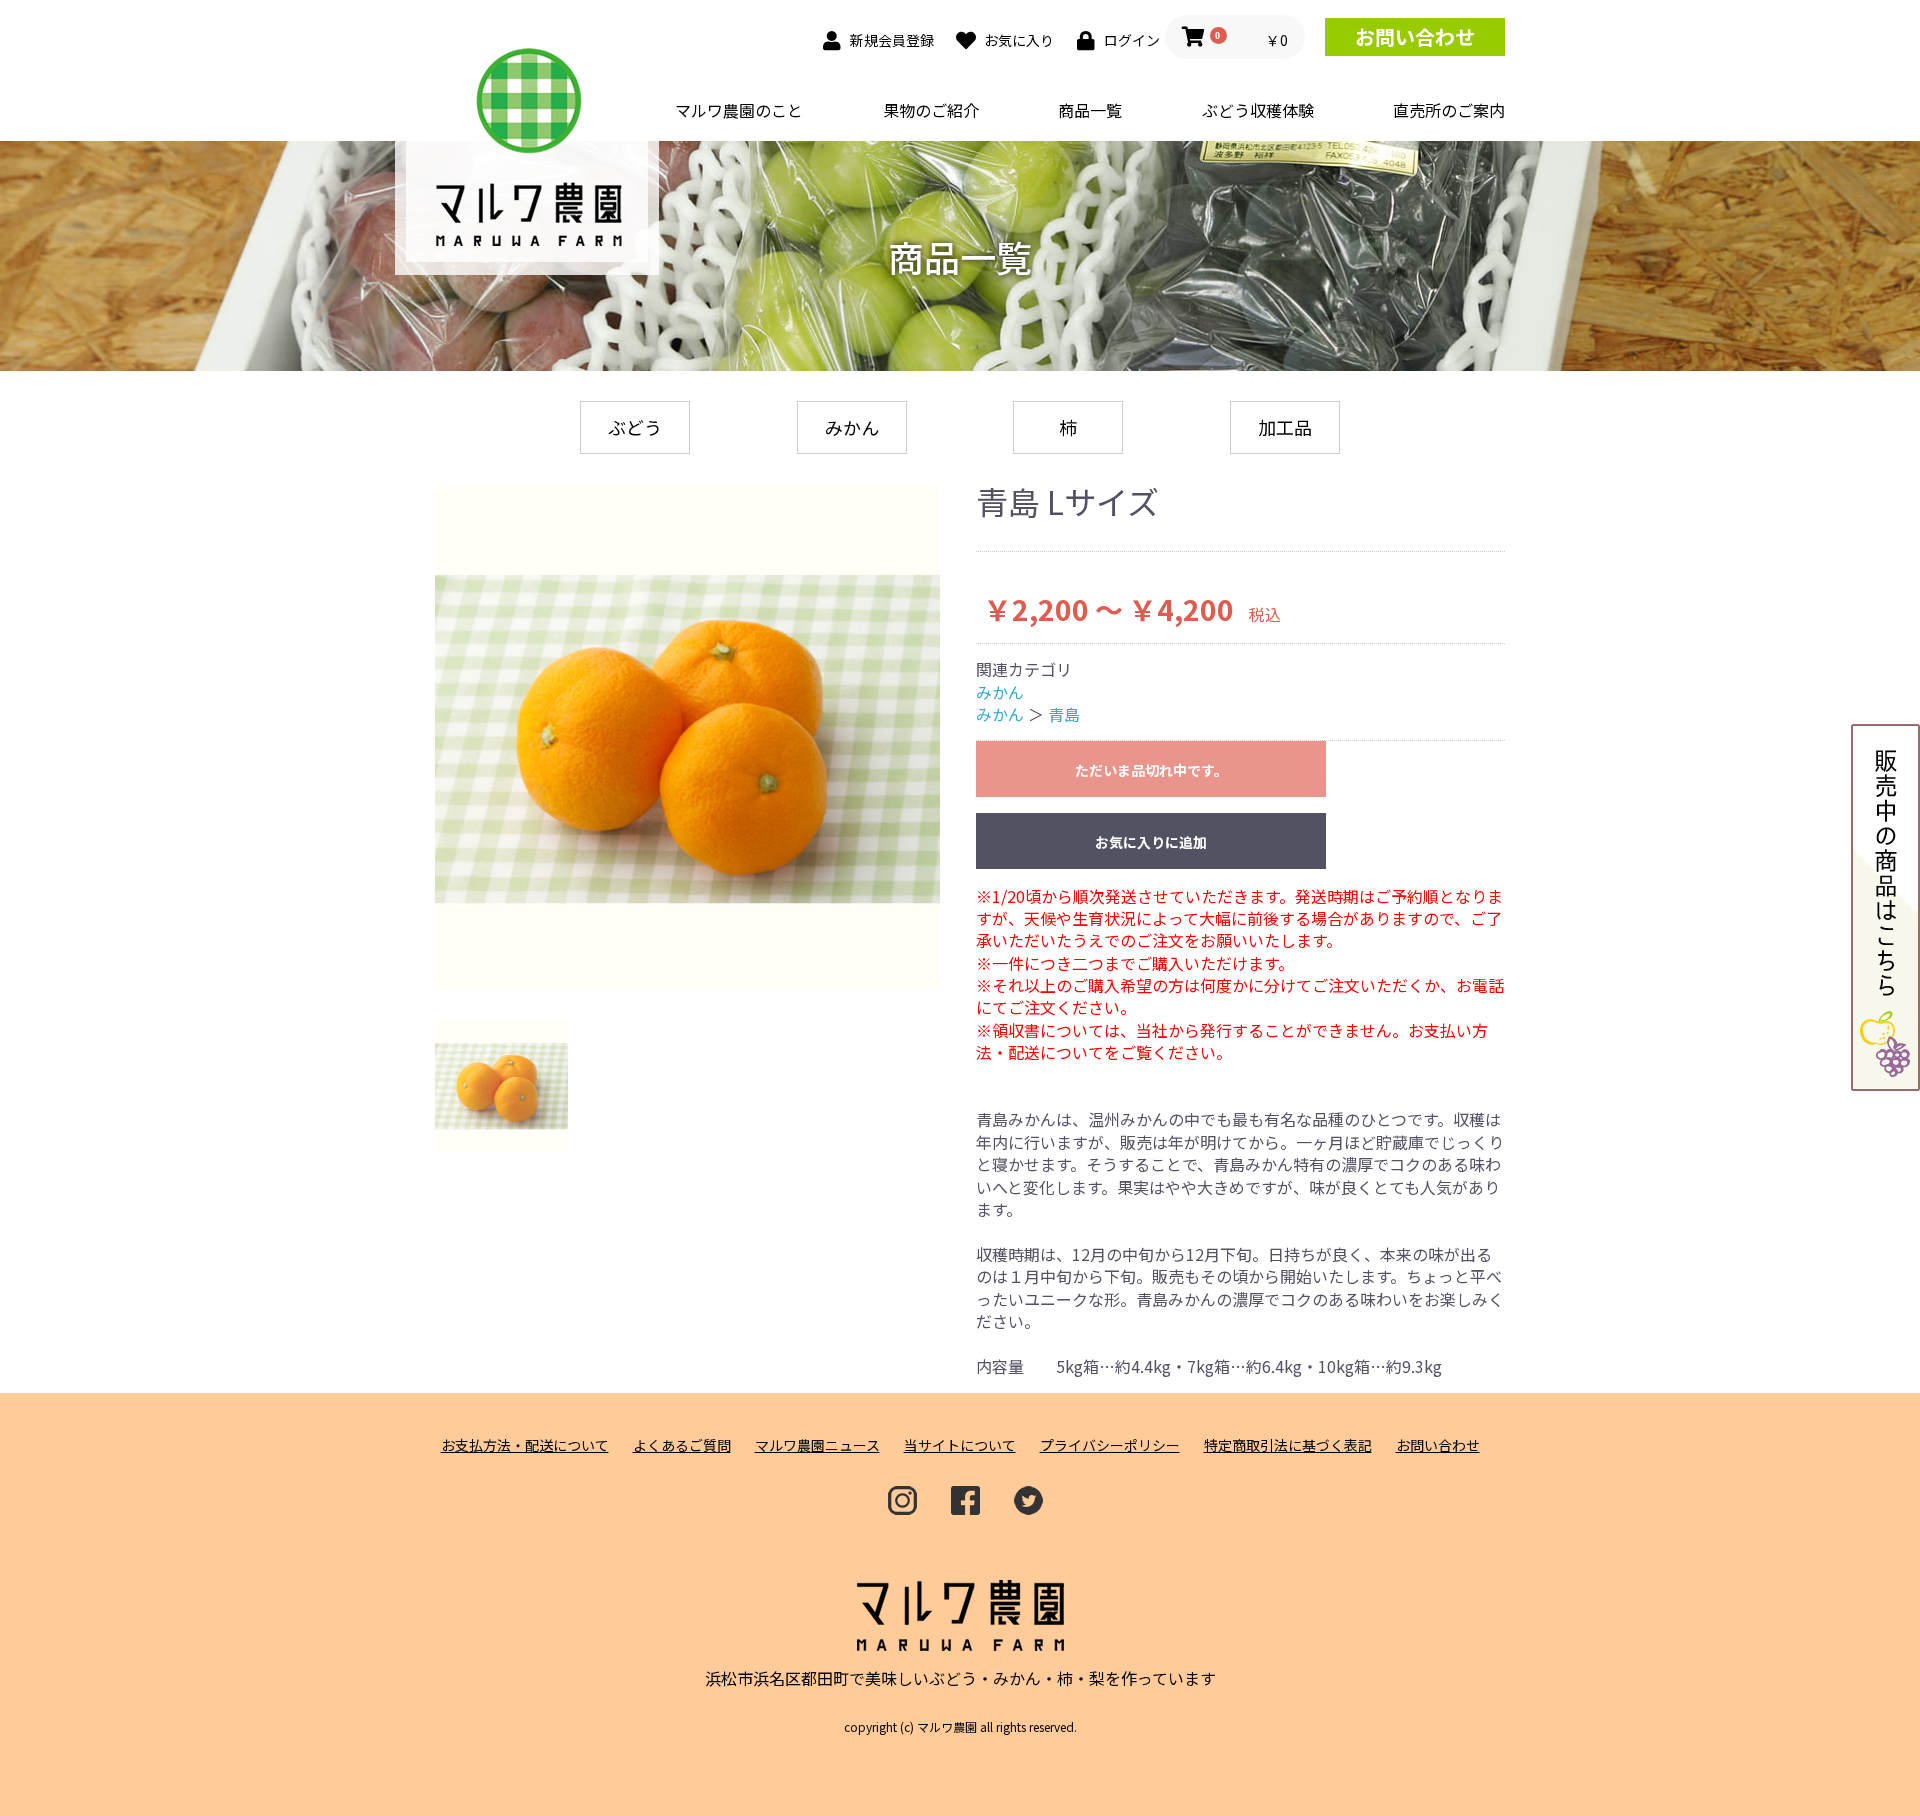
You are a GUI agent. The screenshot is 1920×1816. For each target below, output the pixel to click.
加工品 (1285, 427)
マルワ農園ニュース (817, 1445)
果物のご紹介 (931, 110)
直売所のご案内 (1449, 110)
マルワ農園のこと (739, 110)
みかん (852, 427)
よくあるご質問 (682, 1445)
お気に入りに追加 (1151, 842)
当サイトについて (960, 1445)
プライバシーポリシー (1110, 1445)
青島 (1064, 714)
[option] (687, 736)
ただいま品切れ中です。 (1151, 770)
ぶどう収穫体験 (1258, 110)
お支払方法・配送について (525, 1445)
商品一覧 (1090, 110)
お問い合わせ (1415, 36)
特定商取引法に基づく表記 (1288, 1445)
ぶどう (635, 427)
